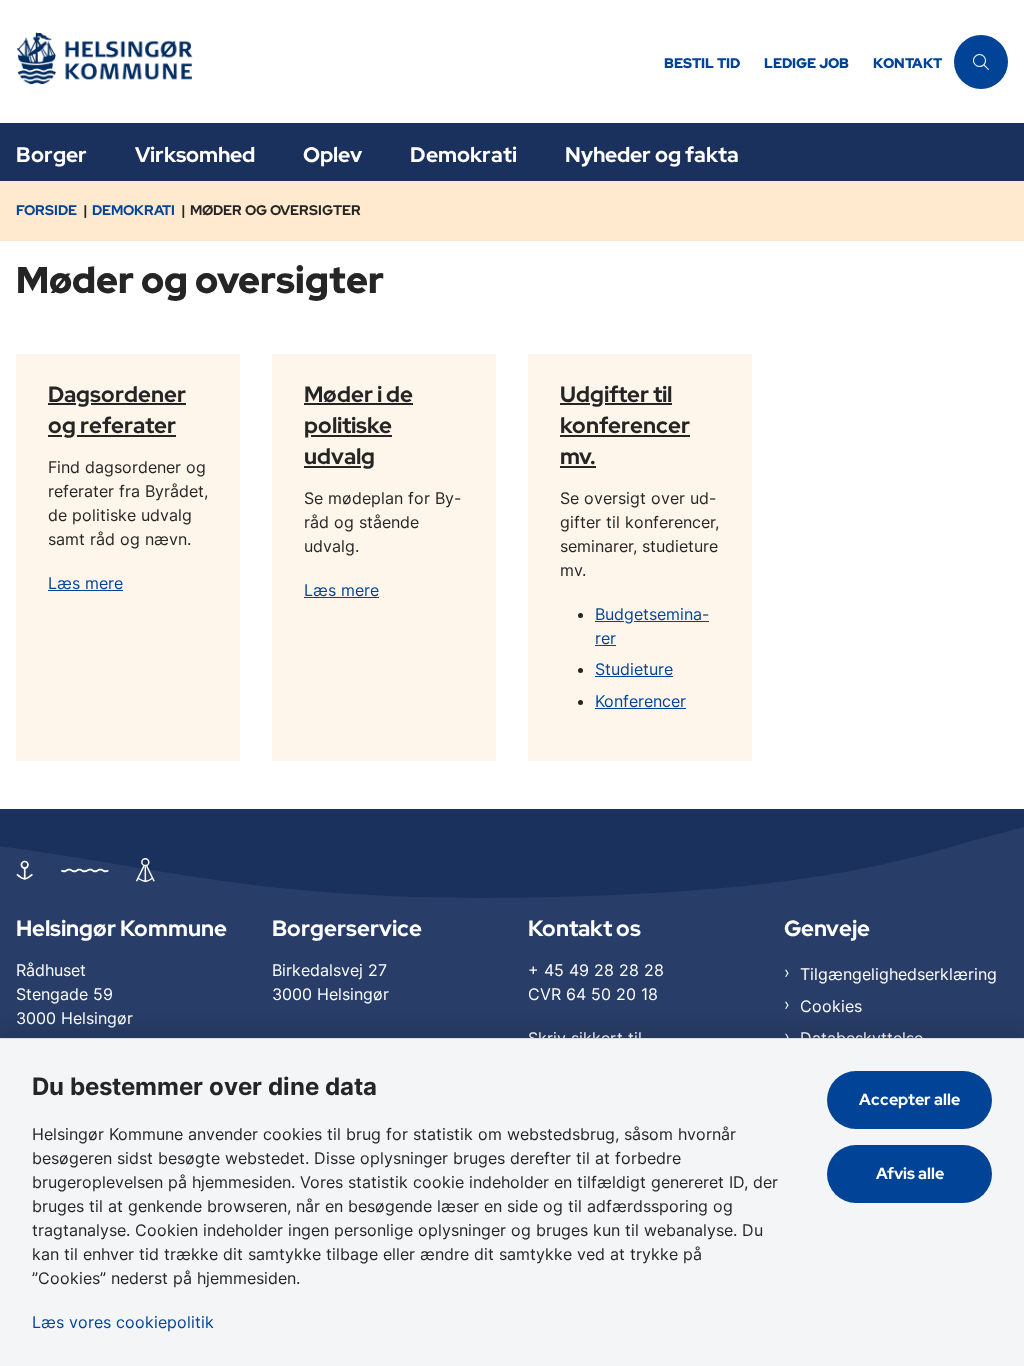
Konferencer (640, 701)
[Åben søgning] (981, 62)
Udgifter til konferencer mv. (625, 424)
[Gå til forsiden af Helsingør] (326, 61)
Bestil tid (702, 63)
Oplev (332, 154)
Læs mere (85, 583)
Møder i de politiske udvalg (358, 424)
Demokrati (463, 154)
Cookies (831, 1006)
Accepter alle (909, 1099)
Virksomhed (195, 154)
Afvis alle (910, 1173)
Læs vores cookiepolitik (123, 1322)
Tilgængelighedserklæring (898, 974)
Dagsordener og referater (117, 408)
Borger (51, 154)
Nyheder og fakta (652, 154)
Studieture (634, 669)
